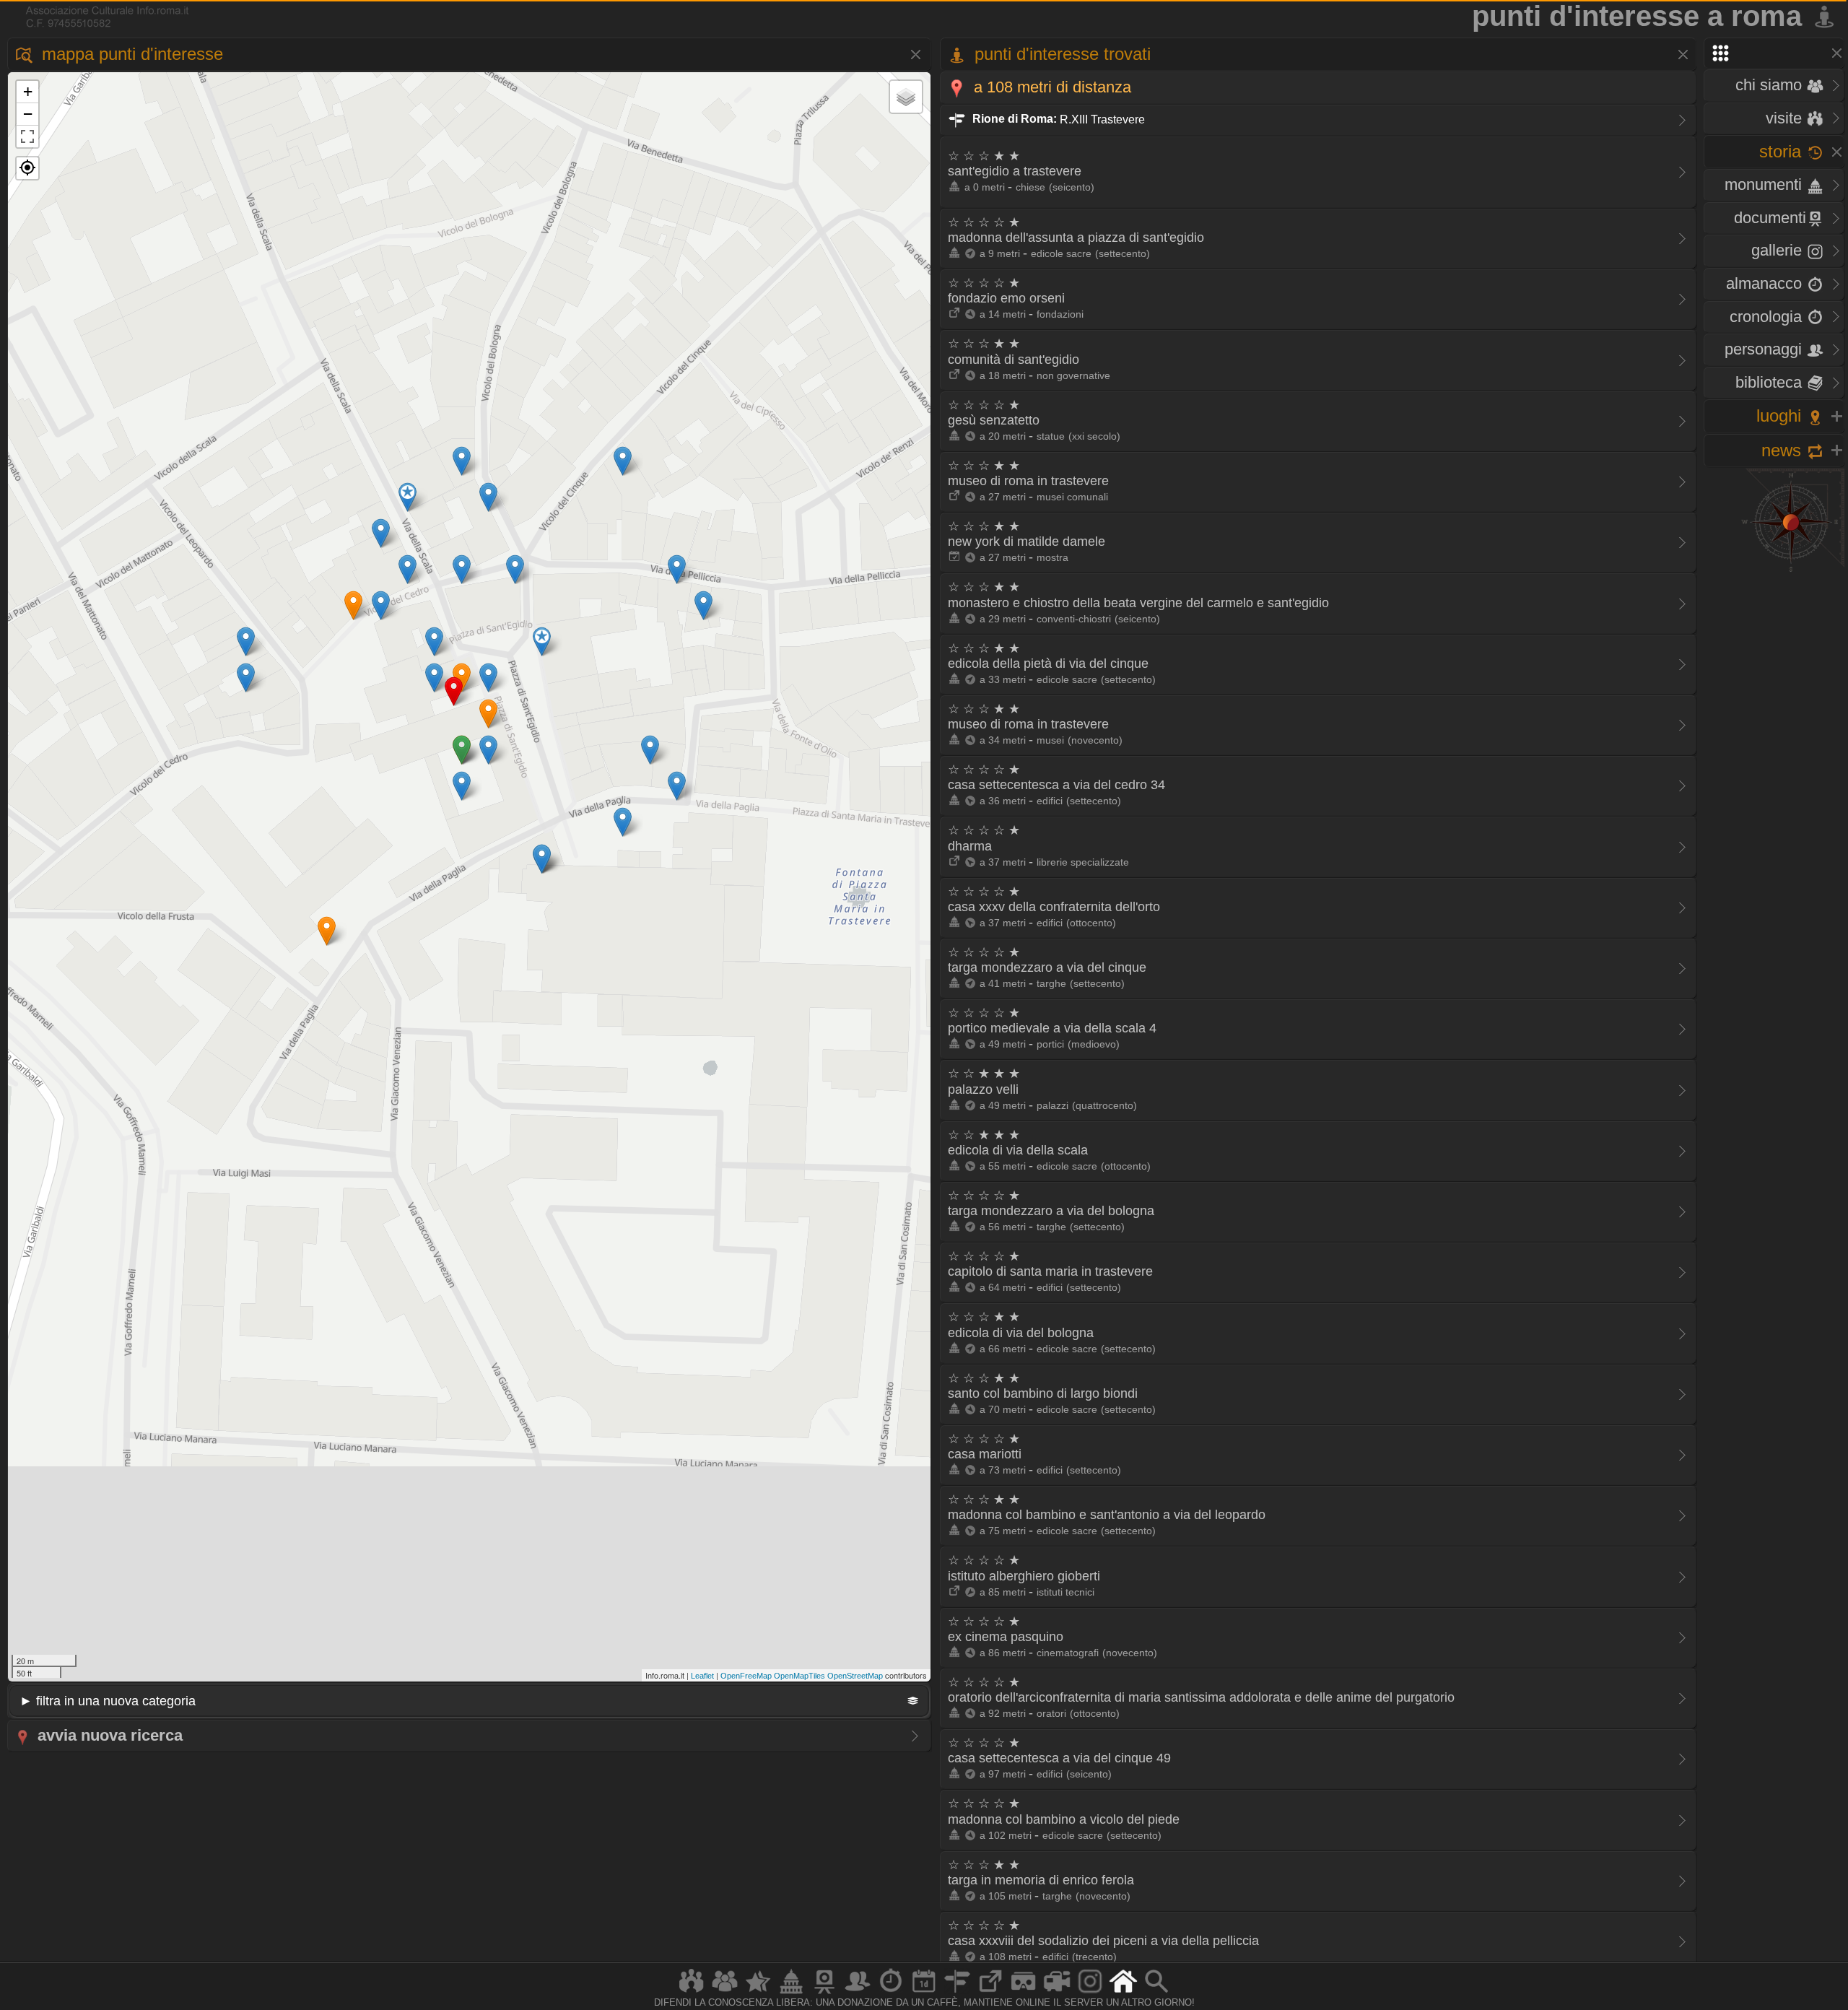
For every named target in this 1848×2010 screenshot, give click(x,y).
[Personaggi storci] (858, 1993)
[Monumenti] (791, 1993)
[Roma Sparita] (824, 1993)
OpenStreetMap (855, 1676)
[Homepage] (1123, 1993)
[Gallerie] (1090, 1993)
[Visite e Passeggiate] (692, 1993)
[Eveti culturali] (924, 1993)
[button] (27, 168)
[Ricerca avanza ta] (1156, 1993)
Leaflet (702, 1676)
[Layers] (906, 97)
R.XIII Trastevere (1057, 119)
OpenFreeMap (746, 1676)
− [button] (28, 114)
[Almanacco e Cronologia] (891, 1993)
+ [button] (28, 91)
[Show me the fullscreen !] (27, 136)
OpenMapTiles (799, 1676)
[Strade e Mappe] (957, 1993)
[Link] (990, 1993)
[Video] (1057, 1993)
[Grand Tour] (758, 1993)
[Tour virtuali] (1024, 1993)
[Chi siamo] (725, 1993)
